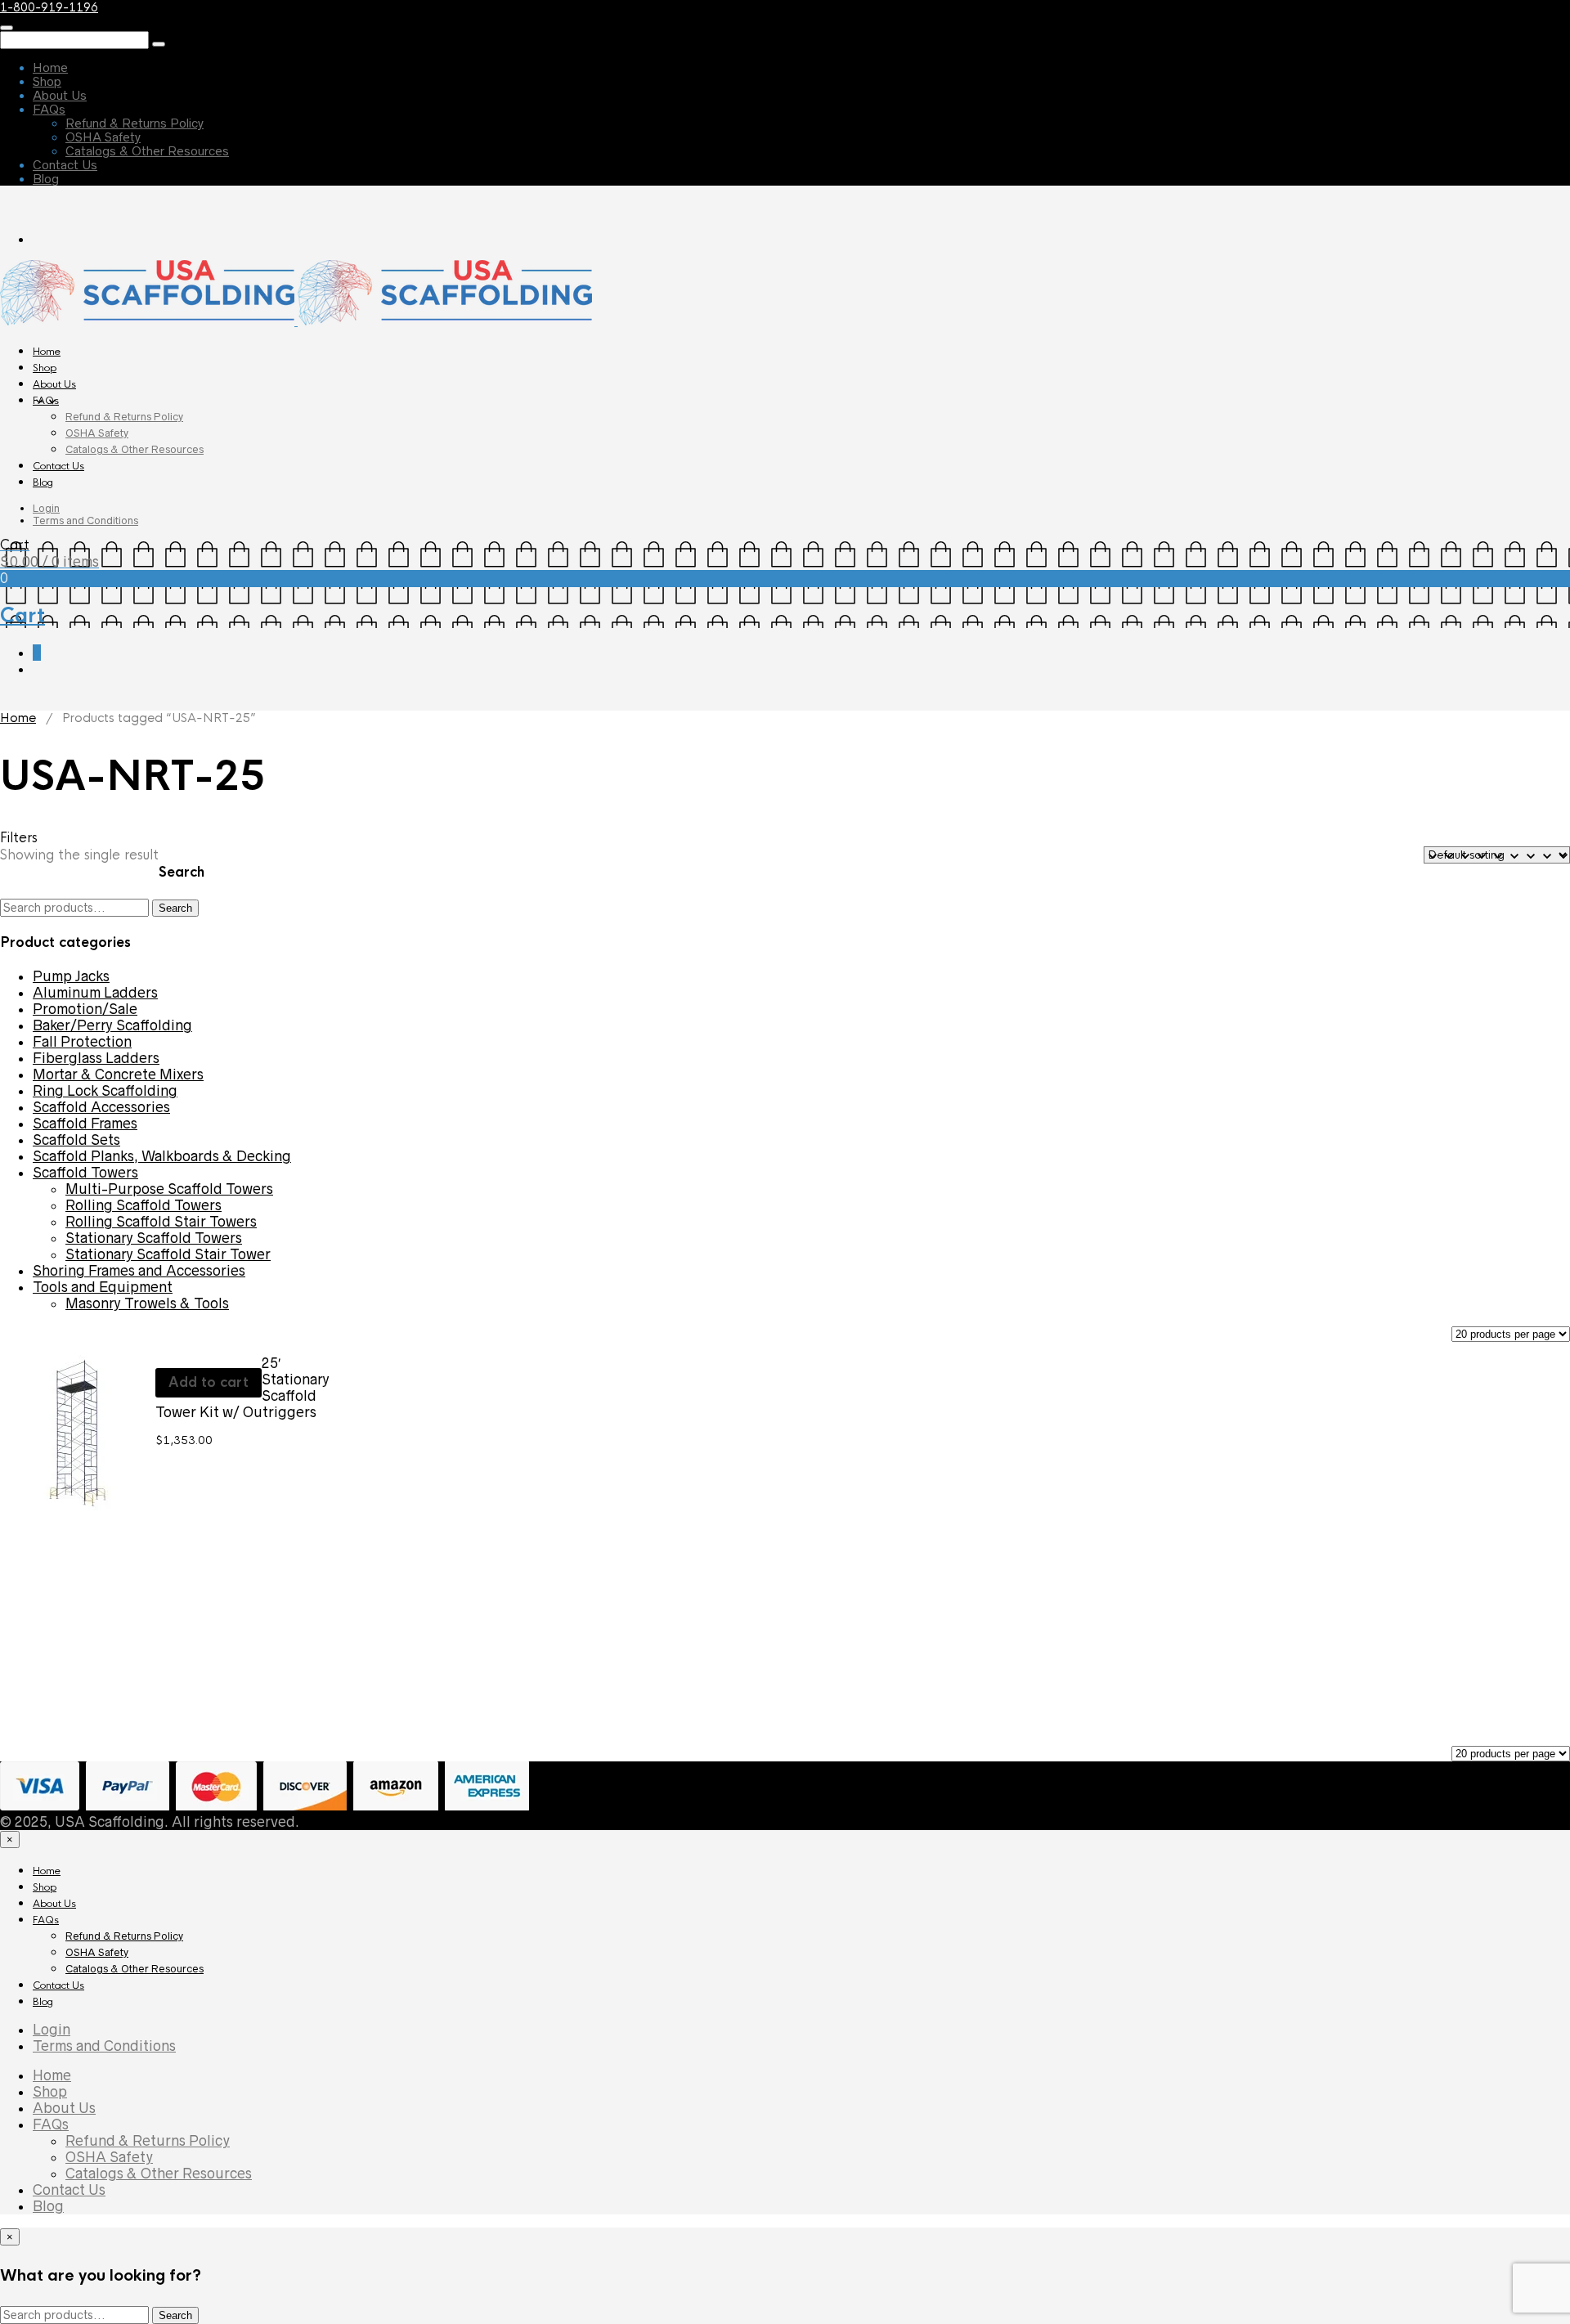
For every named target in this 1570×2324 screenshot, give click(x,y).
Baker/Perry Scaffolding (112, 1025)
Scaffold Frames (85, 1124)
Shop (47, 81)
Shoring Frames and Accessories (139, 1271)
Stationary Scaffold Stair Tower (168, 1254)
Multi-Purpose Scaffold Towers (169, 1189)
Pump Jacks (71, 976)
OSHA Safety (103, 137)
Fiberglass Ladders (96, 1058)
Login (46, 508)
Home (50, 67)
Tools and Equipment (103, 1287)
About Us (60, 95)
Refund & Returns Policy (135, 123)
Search (175, 908)
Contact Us (65, 165)
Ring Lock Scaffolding (105, 1091)
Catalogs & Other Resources (147, 151)
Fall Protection (82, 1042)
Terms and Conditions (85, 520)
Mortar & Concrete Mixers (118, 1075)
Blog (46, 179)
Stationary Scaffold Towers (154, 1238)
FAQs (49, 109)
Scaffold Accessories (101, 1107)
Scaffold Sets (76, 1140)
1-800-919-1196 (49, 7)
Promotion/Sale (85, 1009)
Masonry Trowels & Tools (147, 1303)
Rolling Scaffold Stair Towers (161, 1222)
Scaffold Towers (85, 1173)
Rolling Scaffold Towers (144, 1205)
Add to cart (209, 1382)
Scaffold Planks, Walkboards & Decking (162, 1156)
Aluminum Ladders (95, 993)
